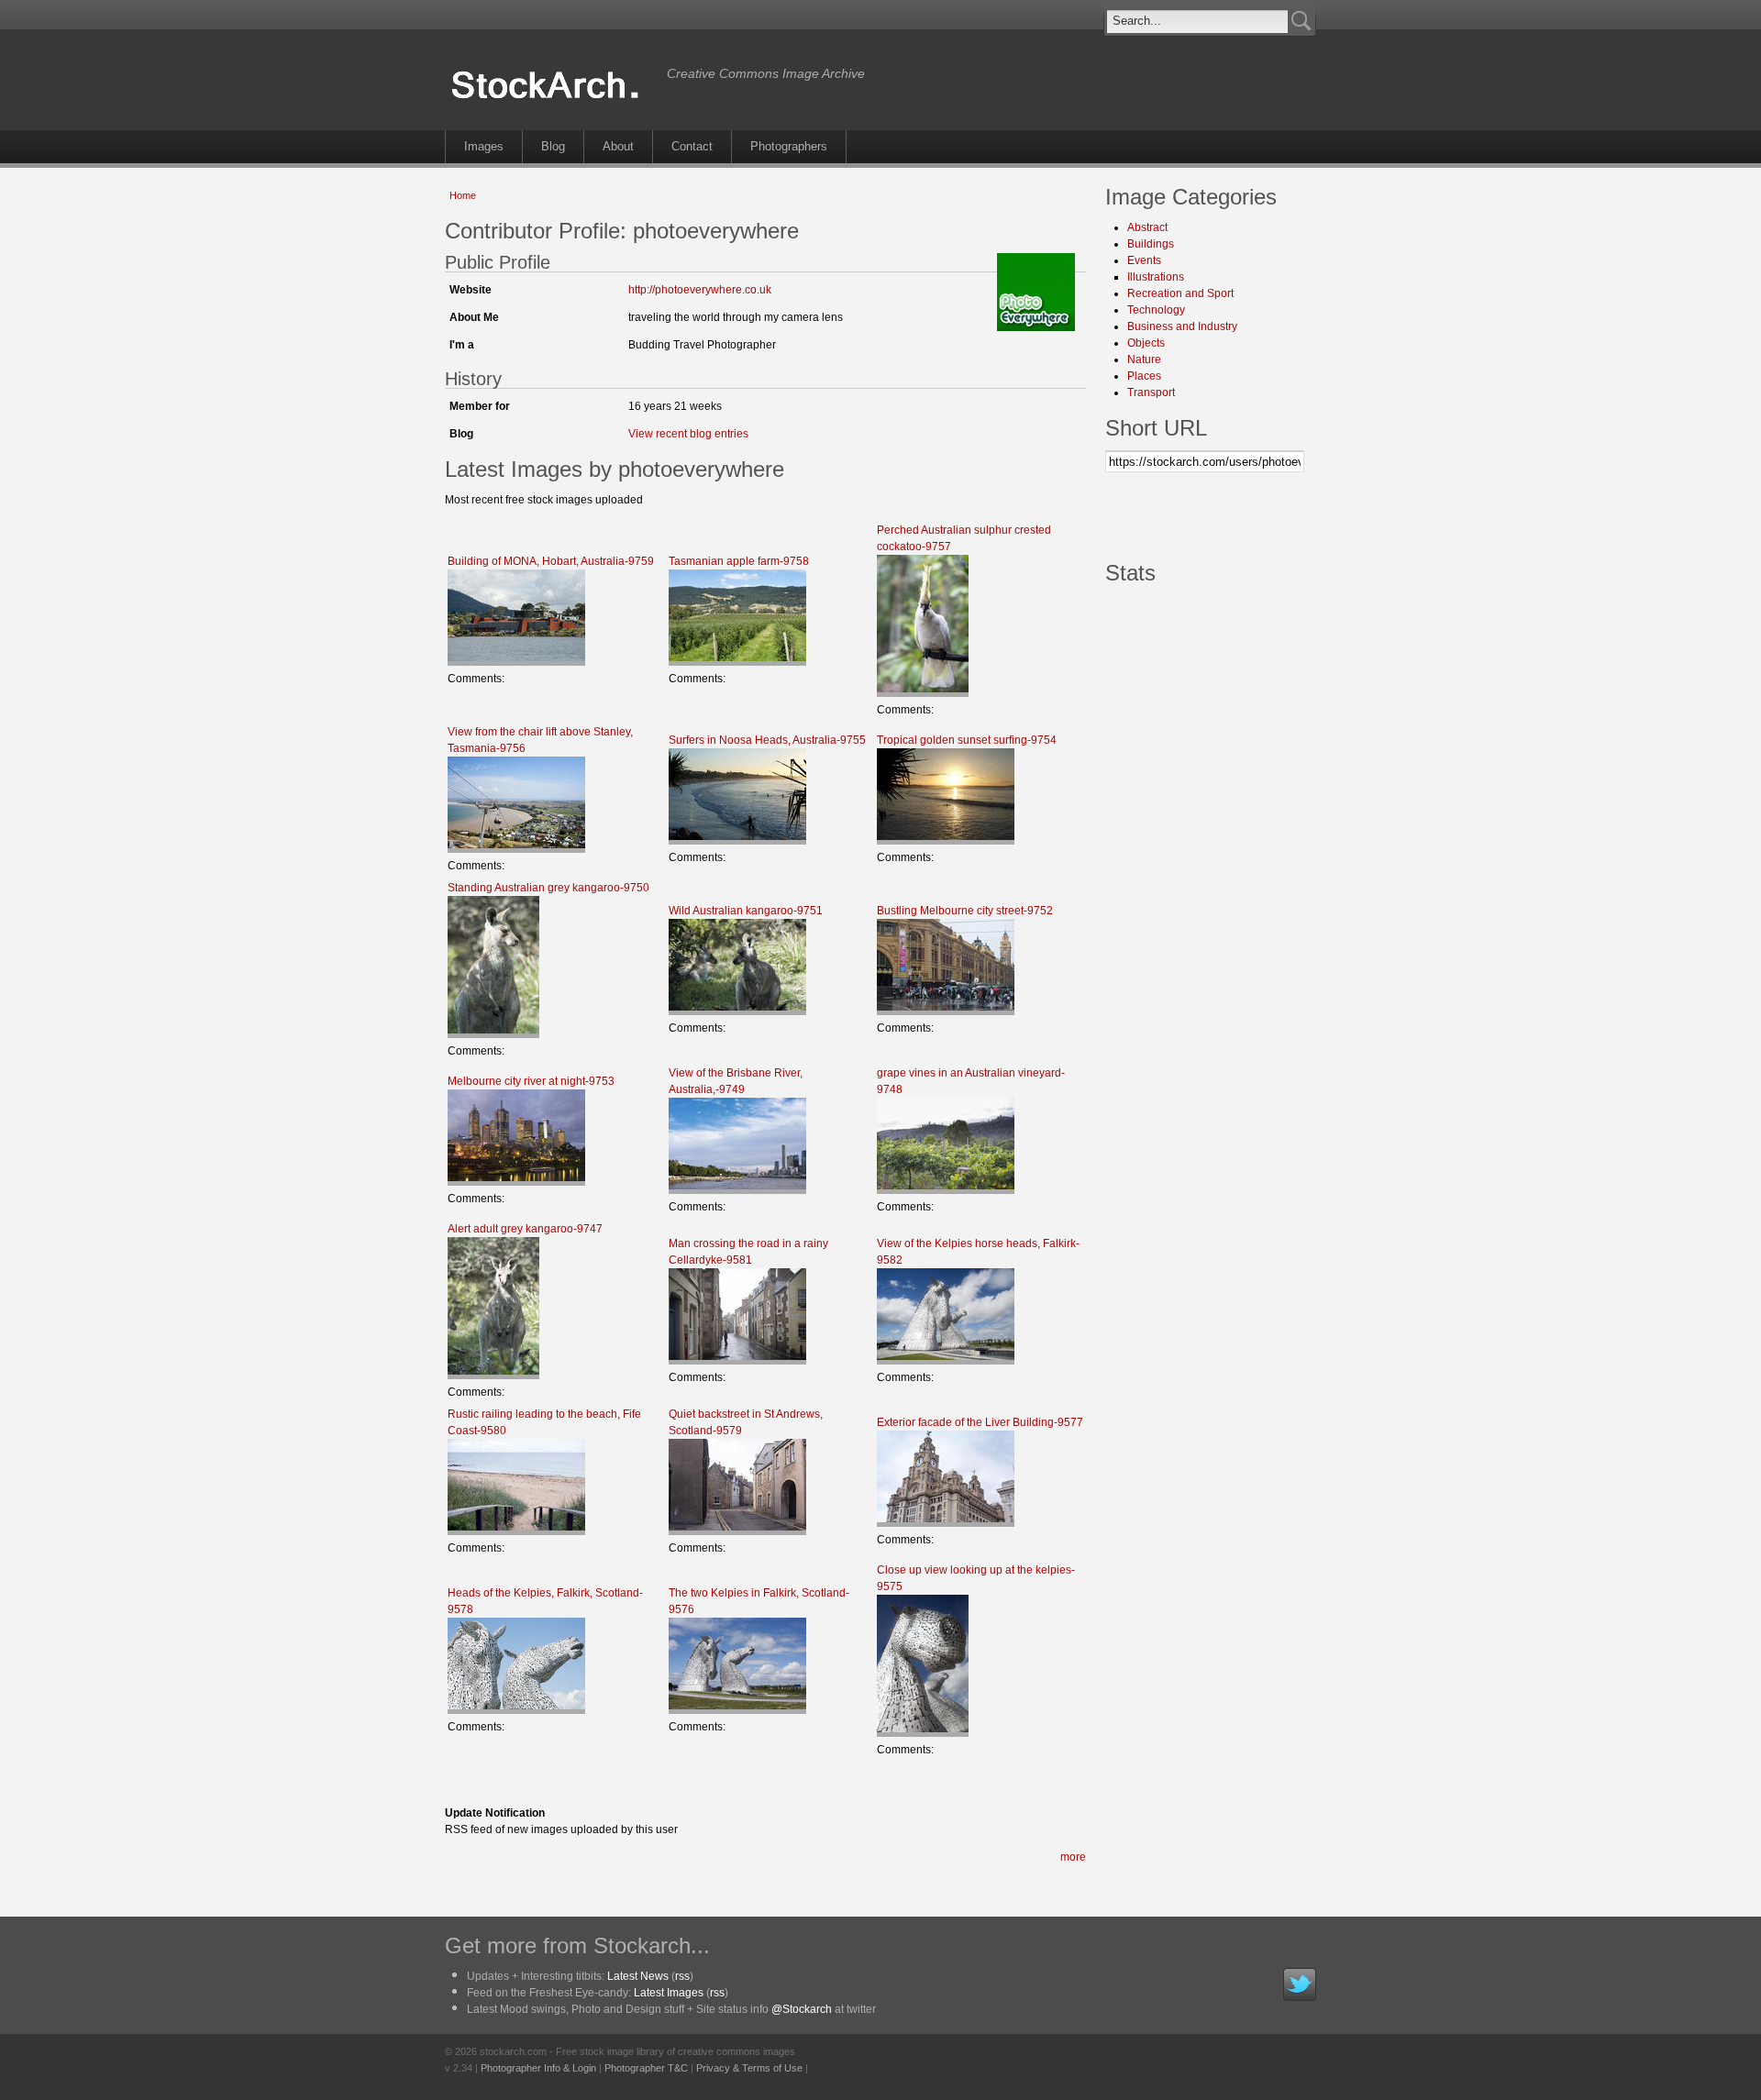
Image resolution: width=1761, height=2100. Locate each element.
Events (1144, 260)
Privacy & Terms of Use (749, 2068)
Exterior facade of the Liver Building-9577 (980, 1422)
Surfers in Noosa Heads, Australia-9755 (767, 740)
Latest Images (669, 1993)
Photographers (789, 146)
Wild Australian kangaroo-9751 (746, 911)
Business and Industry (1182, 326)
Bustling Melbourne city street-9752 (965, 911)
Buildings (1151, 244)
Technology (1156, 310)
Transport (1151, 392)
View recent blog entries (688, 434)
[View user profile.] (1036, 327)
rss (682, 1976)
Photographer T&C (646, 2068)
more (1073, 1857)
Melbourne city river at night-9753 (531, 1081)
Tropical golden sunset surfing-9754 (967, 740)
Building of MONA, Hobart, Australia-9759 (551, 561)
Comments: (476, 679)
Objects (1146, 343)
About (618, 146)
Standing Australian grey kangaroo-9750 (548, 888)
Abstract (1147, 227)
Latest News (638, 1976)
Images (484, 146)
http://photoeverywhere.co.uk (700, 290)
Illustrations (1156, 277)
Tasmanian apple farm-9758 (739, 561)
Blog (553, 146)
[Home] (551, 99)
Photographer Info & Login (538, 2068)
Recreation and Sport (1180, 293)
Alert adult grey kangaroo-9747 (525, 1229)
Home (463, 195)
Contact (692, 146)
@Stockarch (802, 2009)
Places (1144, 376)
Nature (1144, 359)
